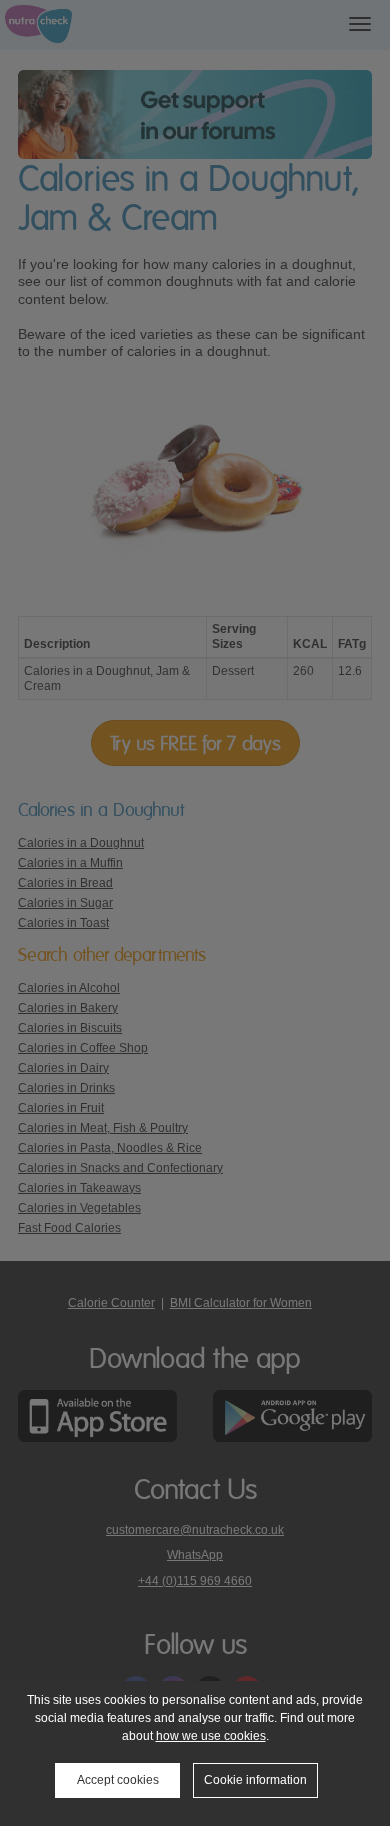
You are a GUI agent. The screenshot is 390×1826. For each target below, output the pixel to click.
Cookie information (255, 1780)
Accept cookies (118, 1780)
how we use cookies (211, 1736)
